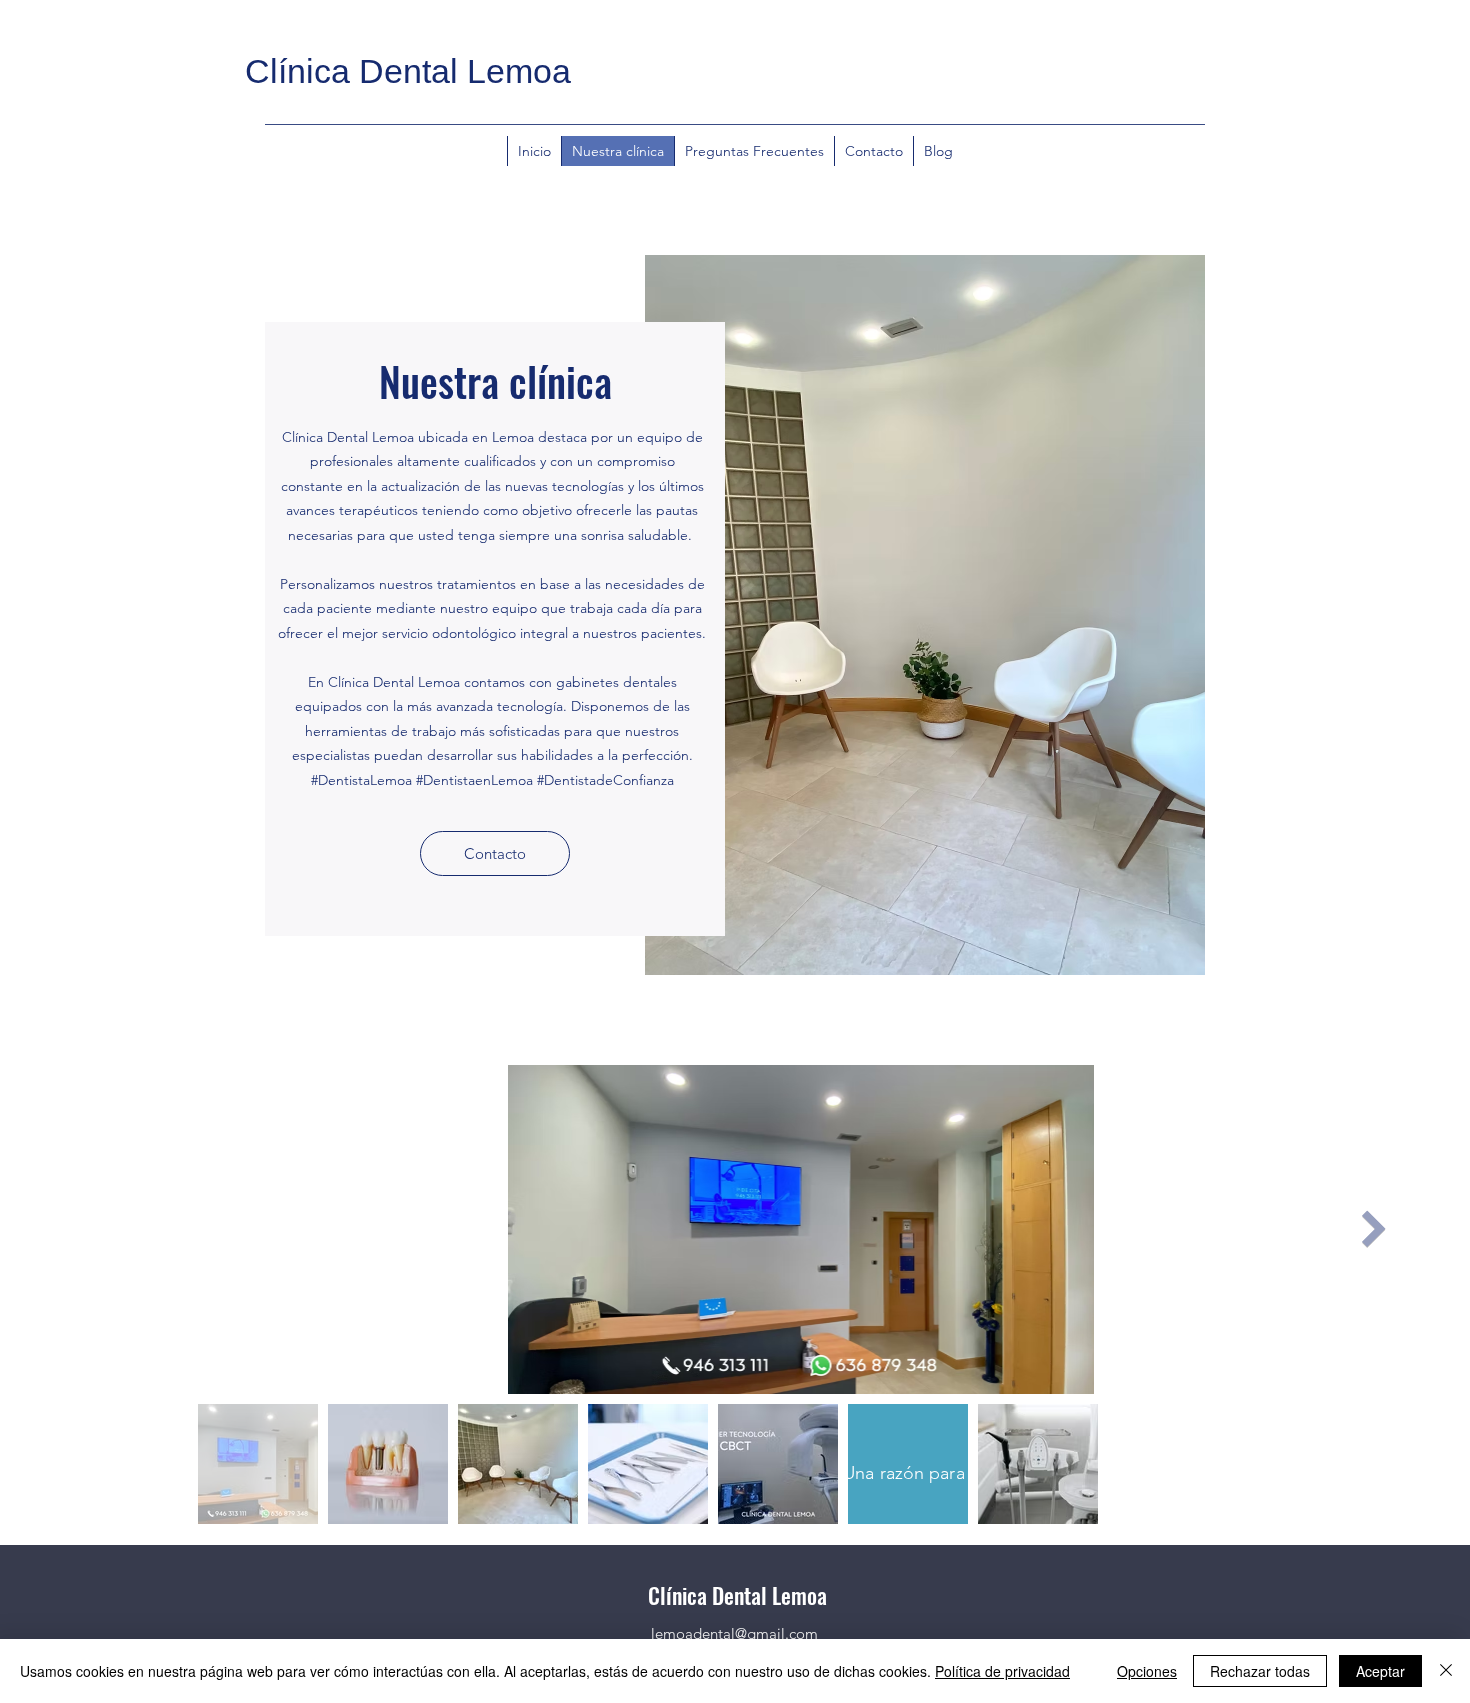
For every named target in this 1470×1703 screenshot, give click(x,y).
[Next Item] (1374, 1229)
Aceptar (1380, 1671)
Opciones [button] (1147, 1671)
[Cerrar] (1446, 1671)
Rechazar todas (1260, 1671)
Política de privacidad (1002, 1671)
